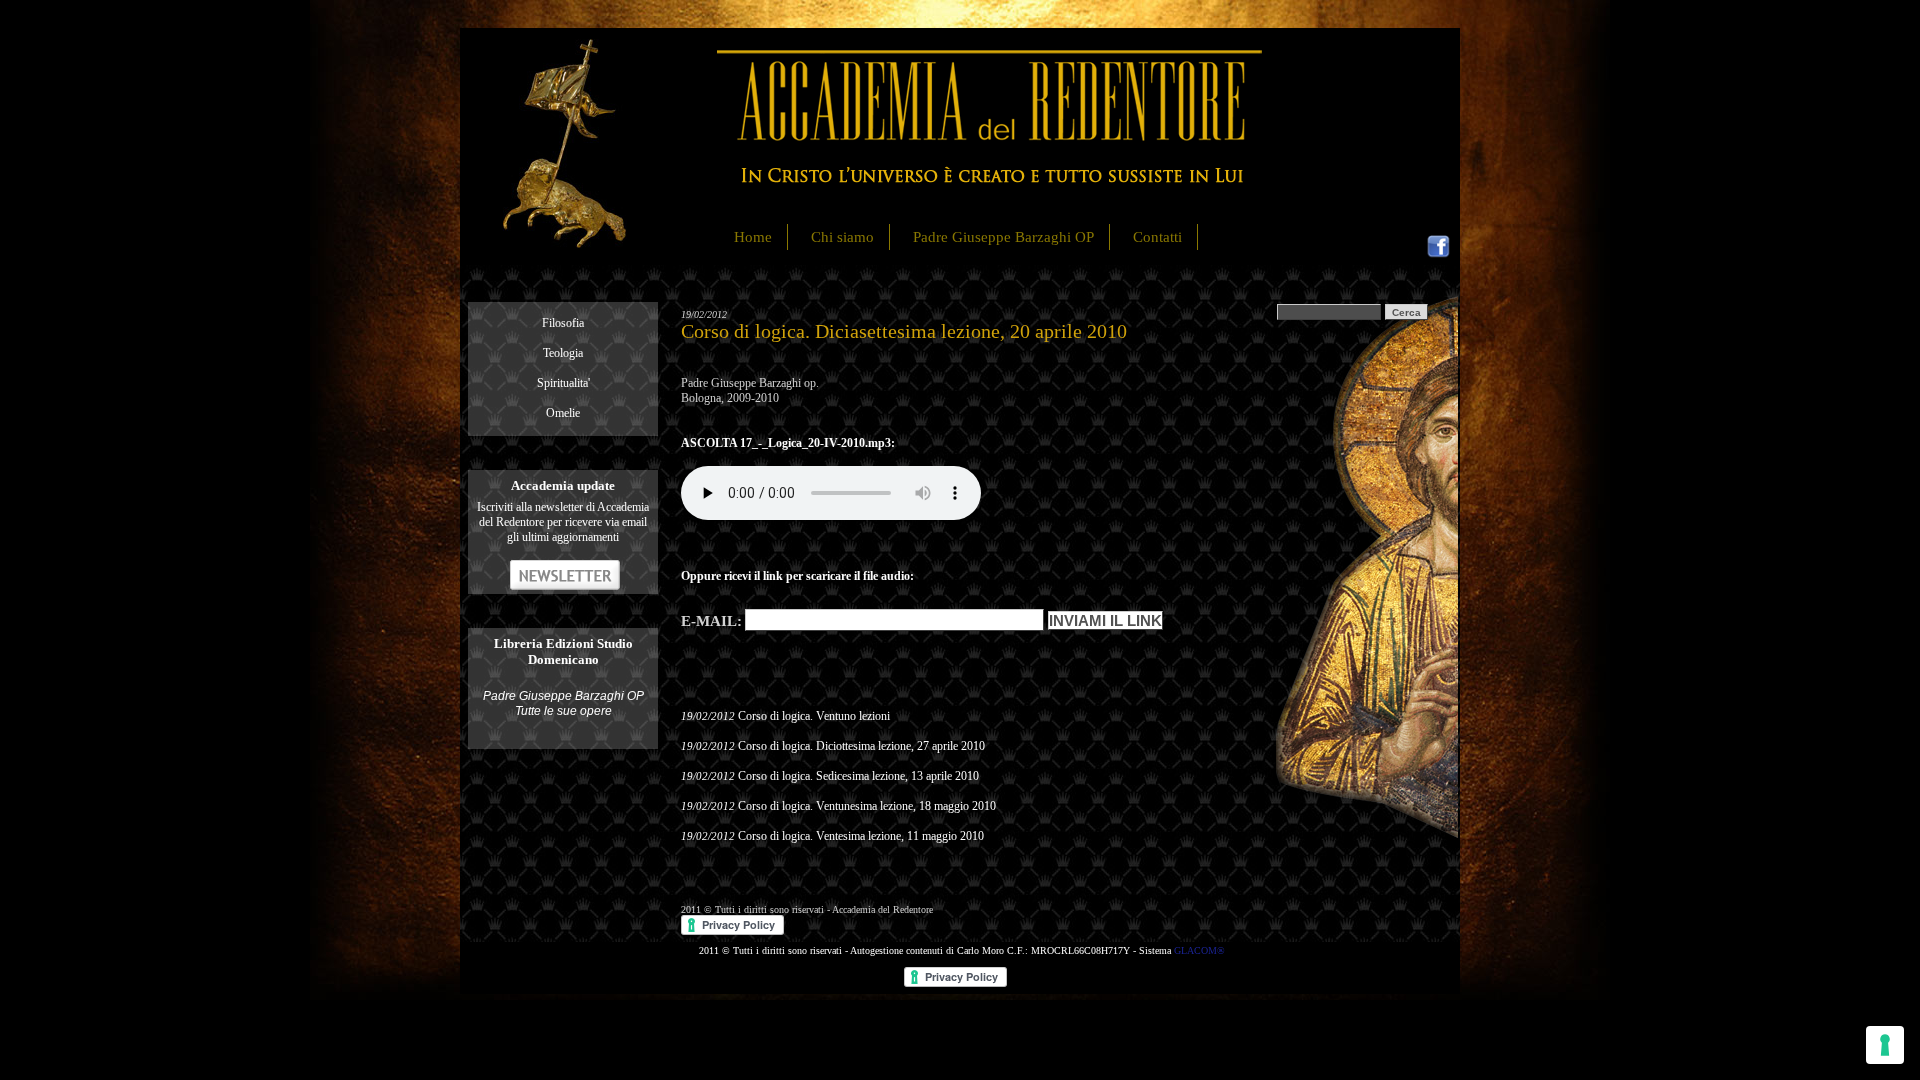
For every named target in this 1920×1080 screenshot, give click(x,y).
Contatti (1157, 237)
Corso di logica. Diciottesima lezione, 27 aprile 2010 (861, 746)
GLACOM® (1199, 950)
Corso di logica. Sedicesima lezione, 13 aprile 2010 (858, 776)
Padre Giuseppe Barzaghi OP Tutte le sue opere (563, 703)
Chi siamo (842, 237)
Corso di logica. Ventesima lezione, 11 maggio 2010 (861, 836)
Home (753, 237)
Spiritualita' (563, 383)
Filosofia (563, 323)
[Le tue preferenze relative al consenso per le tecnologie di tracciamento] (1885, 1045)
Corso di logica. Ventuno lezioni (814, 716)
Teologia (563, 353)
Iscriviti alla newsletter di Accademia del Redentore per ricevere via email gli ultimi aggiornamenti (563, 522)
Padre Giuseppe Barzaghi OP (1003, 237)
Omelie (563, 413)
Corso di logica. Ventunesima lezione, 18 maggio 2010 (867, 806)
